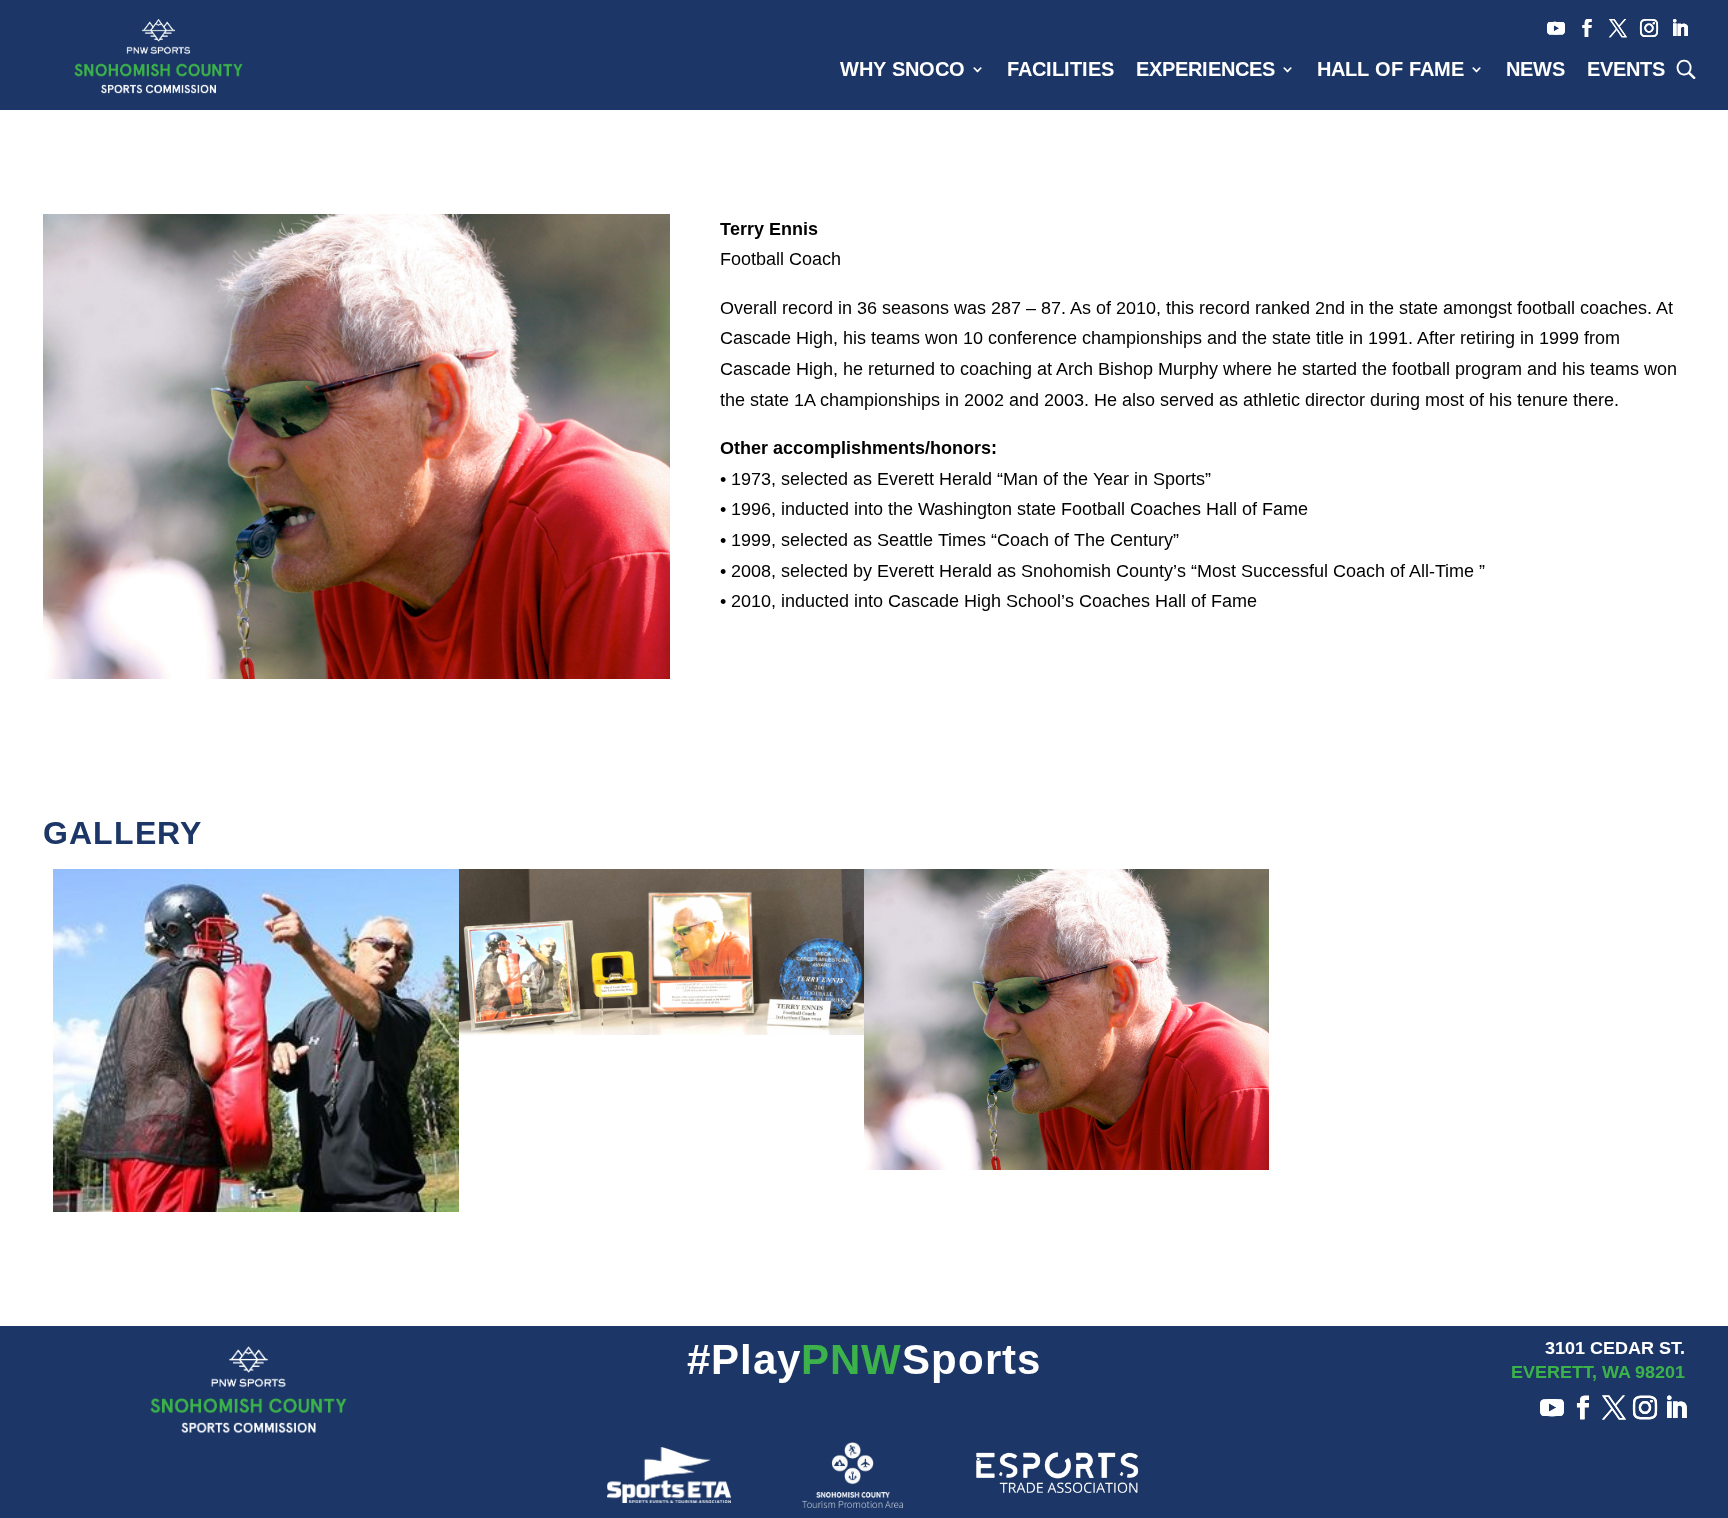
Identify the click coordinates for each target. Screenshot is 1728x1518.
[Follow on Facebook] (1580, 28)
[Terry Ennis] (356, 679)
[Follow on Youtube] (1549, 28)
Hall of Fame (1390, 71)
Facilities (1060, 71)
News (1535, 71)
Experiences (1205, 71)
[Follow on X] (1611, 28)
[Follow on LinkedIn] (1673, 28)
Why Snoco (902, 71)
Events (1626, 71)
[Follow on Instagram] (1642, 28)
